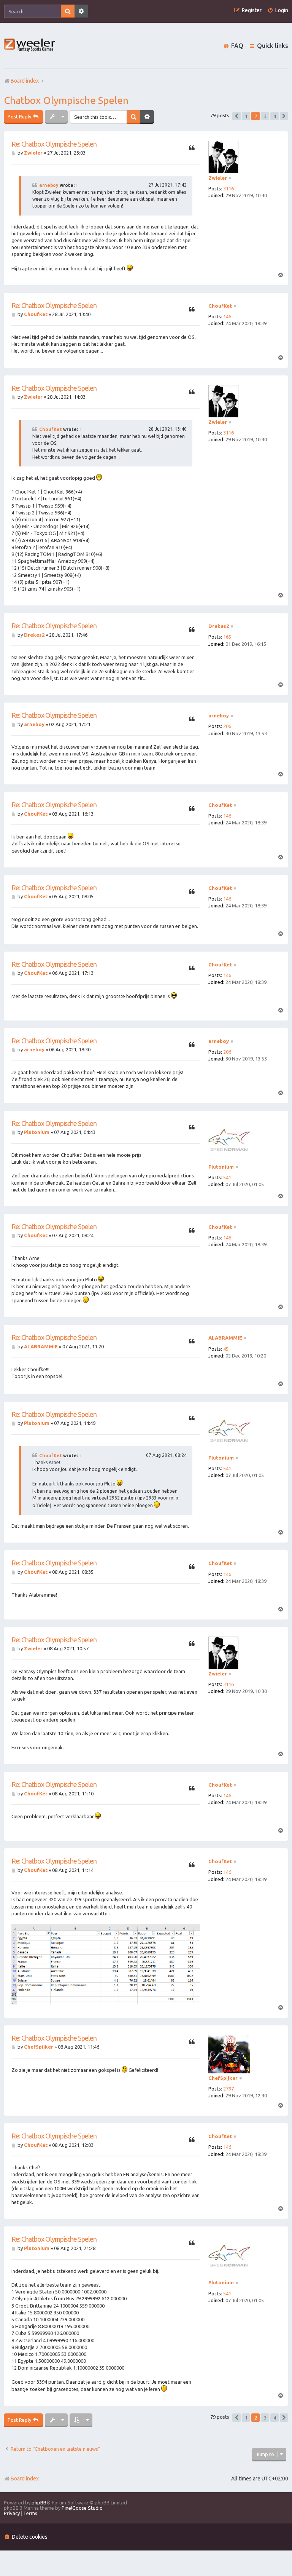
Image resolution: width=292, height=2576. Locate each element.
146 (227, 316)
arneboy (49, 185)
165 (227, 637)
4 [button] (275, 116)
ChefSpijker (223, 2078)
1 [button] (246, 116)
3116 (229, 188)
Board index (25, 2479)
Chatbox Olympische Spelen (66, 100)
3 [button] (265, 116)
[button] (236, 116)
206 (227, 726)
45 (226, 1349)
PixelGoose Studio (82, 2508)
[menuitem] (278, 10)
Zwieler (218, 178)
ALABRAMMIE (225, 1338)
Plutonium (221, 1167)
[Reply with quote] (192, 148)
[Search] (68, 11)
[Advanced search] (81, 11)
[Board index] (30, 46)
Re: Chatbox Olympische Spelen (54, 144)
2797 (229, 2089)
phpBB (39, 2503)
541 (227, 1177)
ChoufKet (220, 306)
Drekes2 (219, 626)
